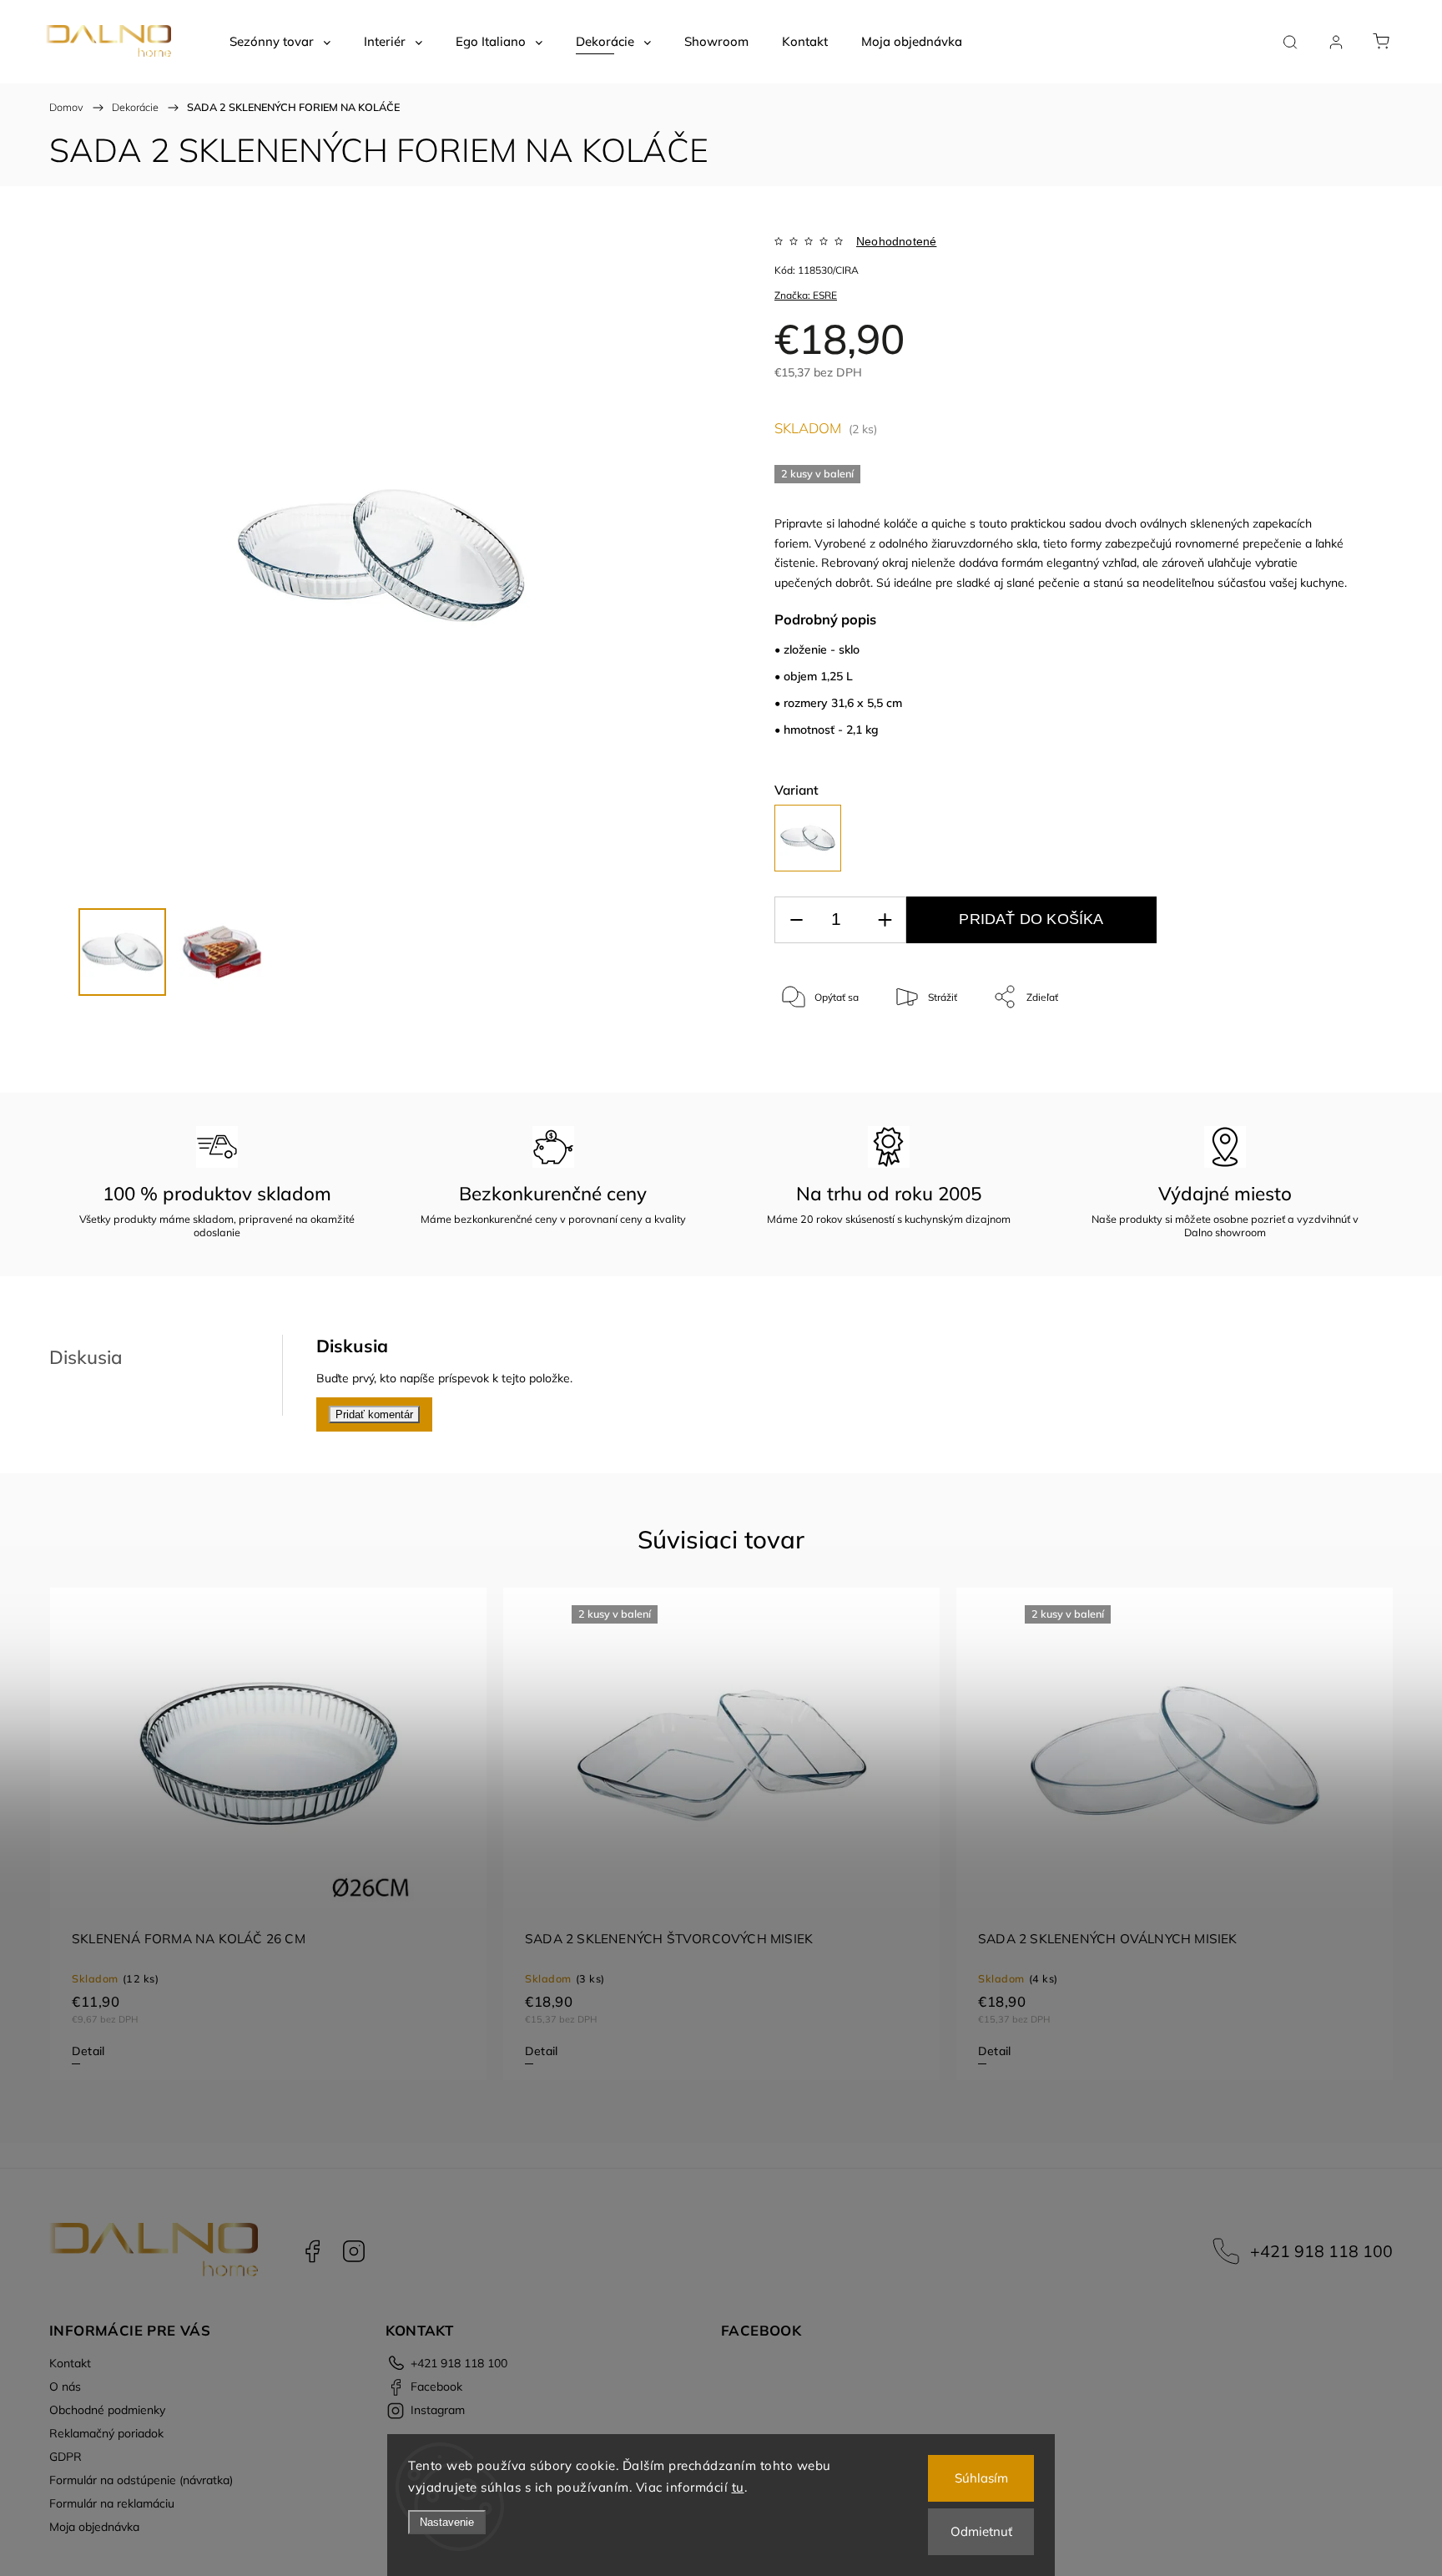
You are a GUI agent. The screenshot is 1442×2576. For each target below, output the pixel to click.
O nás (65, 2387)
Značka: (806, 295)
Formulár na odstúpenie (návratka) (141, 2480)
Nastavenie (447, 2522)
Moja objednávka (94, 2527)
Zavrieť (1309, 1052)
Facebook (312, 2251)
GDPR (66, 2457)
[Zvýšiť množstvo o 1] (885, 920)
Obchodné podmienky (107, 2410)
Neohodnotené (896, 241)
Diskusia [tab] (86, 1357)
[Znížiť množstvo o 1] (796, 920)
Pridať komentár (374, 1414)
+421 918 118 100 (1321, 2251)
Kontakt (70, 2363)
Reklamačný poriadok (106, 2433)
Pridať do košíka (1031, 919)
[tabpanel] (268, 1834)
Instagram (354, 2251)
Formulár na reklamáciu (112, 2503)
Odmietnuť (981, 2531)
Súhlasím (981, 2478)
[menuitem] (280, 42)
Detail (88, 2051)
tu (738, 2487)
